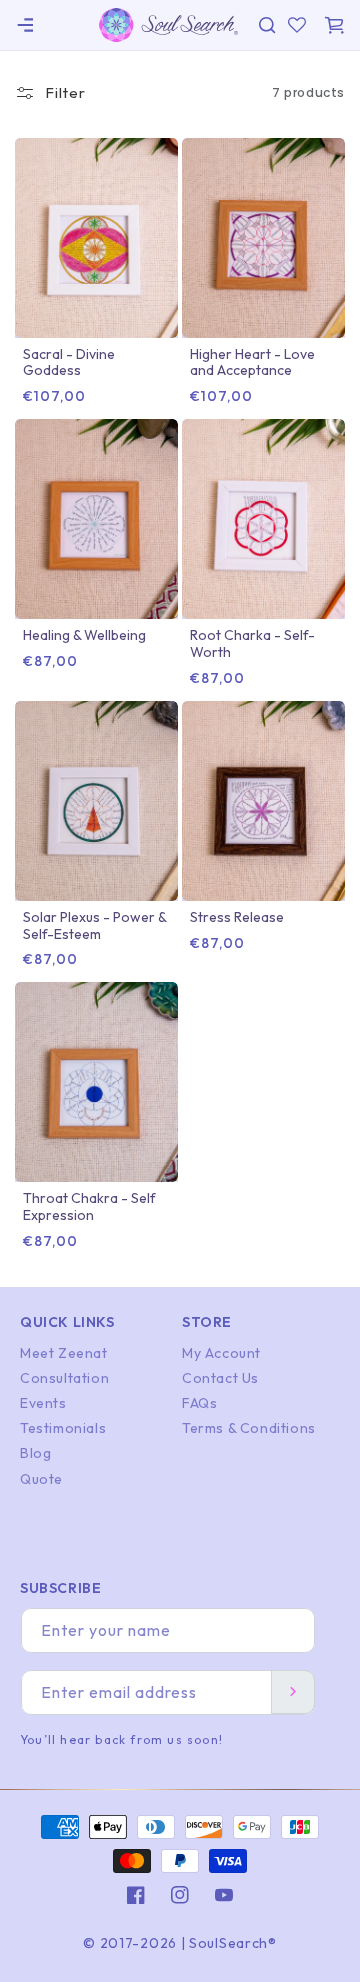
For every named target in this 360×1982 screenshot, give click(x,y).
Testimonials (63, 1428)
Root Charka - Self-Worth (252, 644)
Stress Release (237, 917)
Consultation (64, 1378)
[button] (25, 25)
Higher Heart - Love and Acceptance (252, 363)
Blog (35, 1453)
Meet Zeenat (64, 1353)
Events (43, 1403)
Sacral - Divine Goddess (69, 363)
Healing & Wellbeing (84, 635)
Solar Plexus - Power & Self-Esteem (94, 926)
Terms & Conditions (249, 1428)
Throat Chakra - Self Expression (89, 1207)
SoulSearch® (233, 1943)
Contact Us (220, 1378)
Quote (41, 1479)
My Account (221, 1353)
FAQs (199, 1403)
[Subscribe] (293, 1692)
